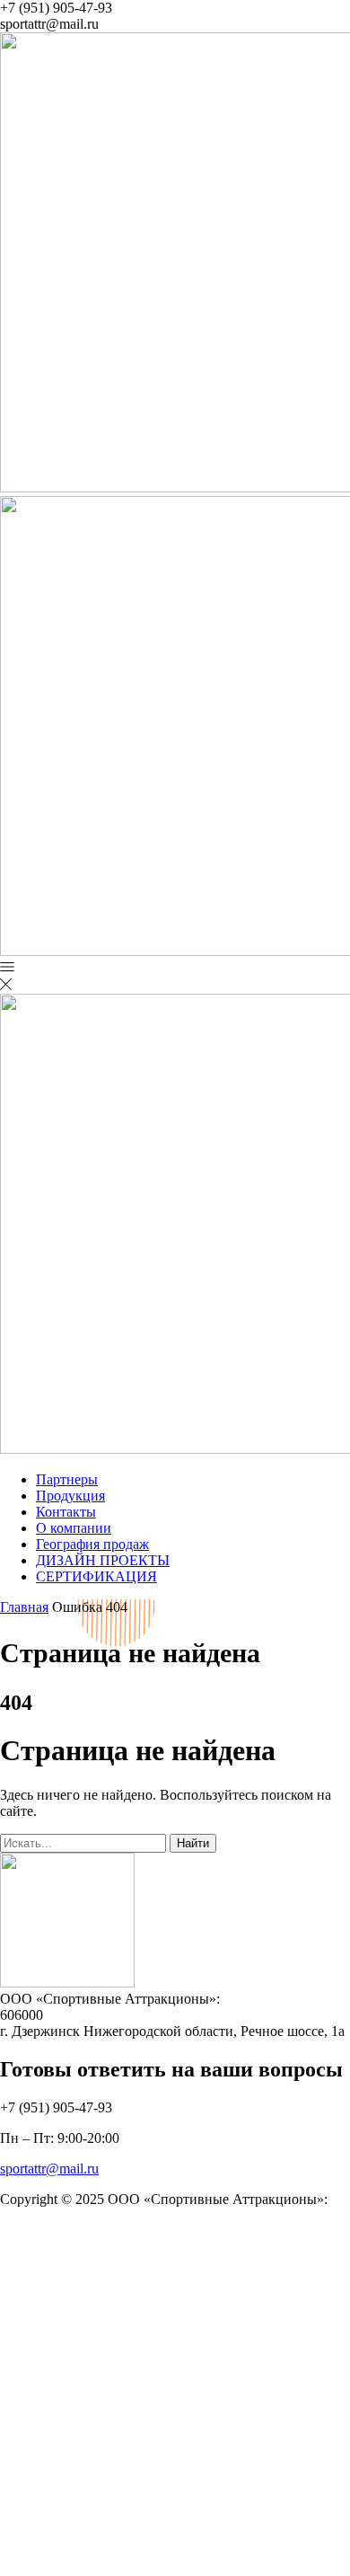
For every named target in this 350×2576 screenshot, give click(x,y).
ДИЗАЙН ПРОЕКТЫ (103, 1560)
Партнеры (67, 1479)
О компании (74, 1528)
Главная (24, 1607)
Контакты (66, 1512)
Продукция (70, 1496)
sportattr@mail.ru (49, 2169)
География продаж (92, 1544)
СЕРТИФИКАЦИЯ (96, 1576)
